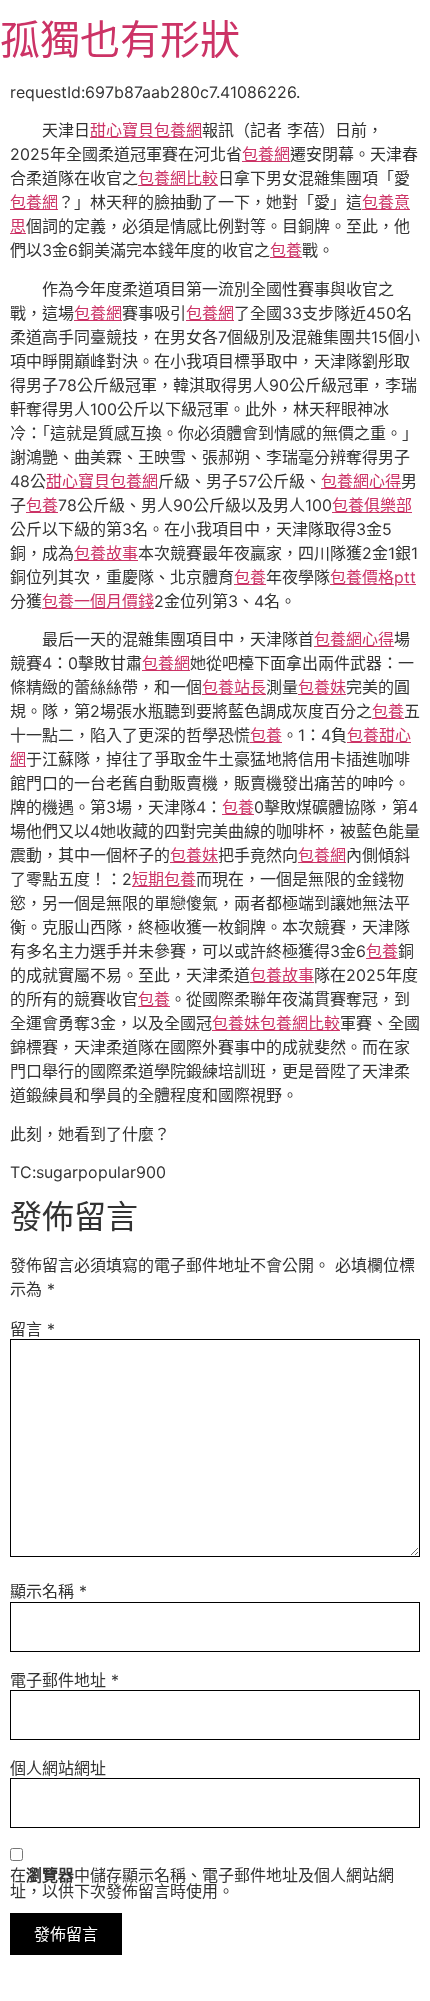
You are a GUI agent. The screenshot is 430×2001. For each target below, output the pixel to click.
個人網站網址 (58, 1768)
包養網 (266, 154)
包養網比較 (178, 178)
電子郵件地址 (64, 1680)
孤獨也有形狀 (120, 39)
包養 (286, 250)
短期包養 (164, 879)
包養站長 (234, 687)
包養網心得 (361, 481)
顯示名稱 (48, 1591)
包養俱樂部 (372, 505)
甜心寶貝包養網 (146, 130)
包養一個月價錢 (98, 601)
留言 (32, 1329)
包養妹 (322, 687)
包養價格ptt (373, 577)
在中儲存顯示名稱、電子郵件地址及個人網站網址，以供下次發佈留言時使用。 (202, 1883)
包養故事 (106, 553)
